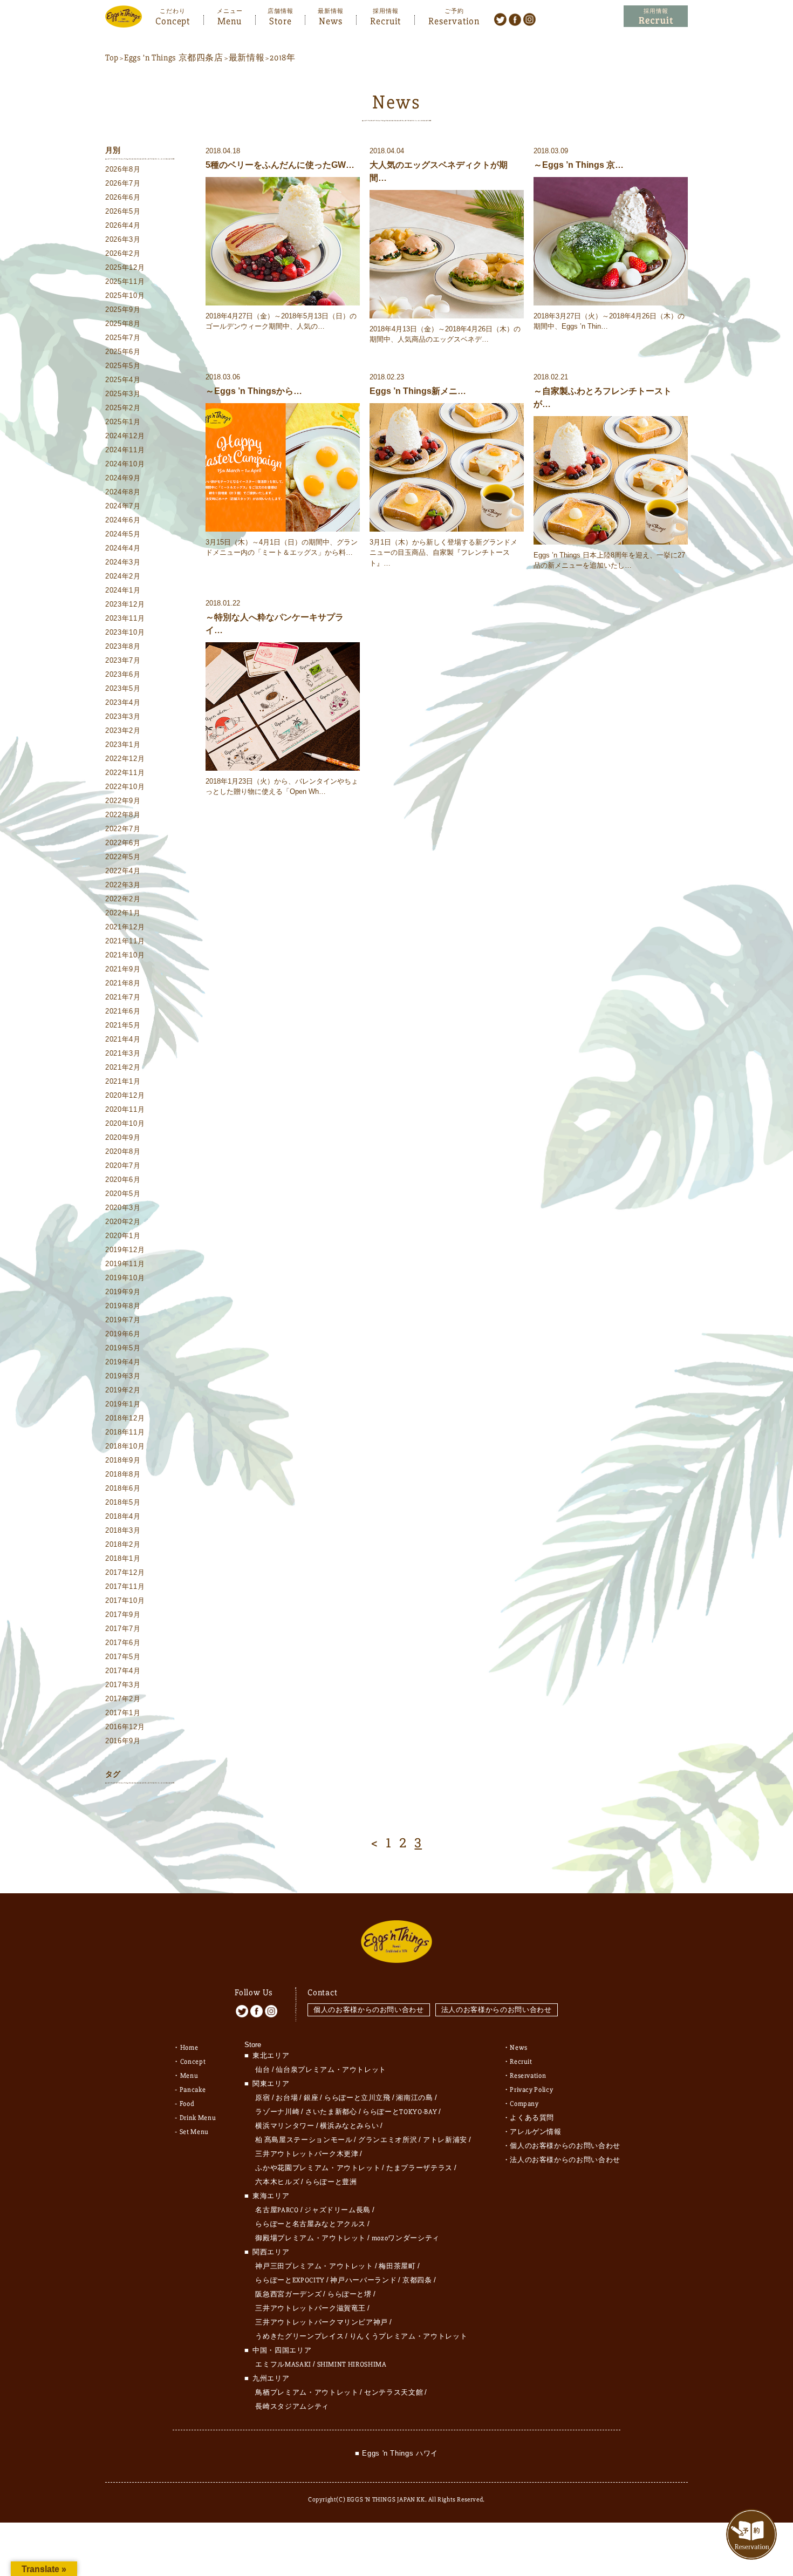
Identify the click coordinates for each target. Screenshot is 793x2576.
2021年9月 (123, 969)
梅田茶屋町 (397, 2266)
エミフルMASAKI (283, 2364)
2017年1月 (123, 1713)
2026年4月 (123, 225)
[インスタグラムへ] (529, 19)
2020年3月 (123, 1208)
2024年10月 (125, 464)
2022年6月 (123, 843)
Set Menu (194, 2132)
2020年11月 (125, 1109)
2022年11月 (125, 773)
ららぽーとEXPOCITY (290, 2280)
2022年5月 (123, 857)
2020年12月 (125, 1095)
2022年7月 (123, 829)
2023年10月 (125, 632)
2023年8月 (123, 646)
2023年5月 (123, 688)
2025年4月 (123, 380)
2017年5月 (123, 1657)
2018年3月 (123, 1530)
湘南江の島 (414, 2098)
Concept (173, 20)
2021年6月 (123, 1011)
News (331, 20)
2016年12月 (125, 1727)
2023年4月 (123, 702)
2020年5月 (123, 1194)
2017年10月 (125, 1600)
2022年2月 (123, 899)
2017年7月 (123, 1629)
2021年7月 (123, 997)
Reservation (454, 20)
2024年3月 (123, 562)
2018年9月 (123, 1460)
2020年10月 (125, 1123)
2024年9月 (123, 478)
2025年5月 (123, 366)
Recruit (385, 20)
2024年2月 (123, 576)
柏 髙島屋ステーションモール (304, 2140)
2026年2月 (123, 253)
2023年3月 (123, 716)
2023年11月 (125, 618)
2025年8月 (123, 324)
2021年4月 (123, 1039)
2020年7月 (123, 1165)
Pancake (193, 2090)
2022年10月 (125, 787)
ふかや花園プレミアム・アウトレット (318, 2168)
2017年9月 (123, 1615)
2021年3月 (123, 1053)
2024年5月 (123, 534)
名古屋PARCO (277, 2210)
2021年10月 (125, 955)
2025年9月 (123, 310)
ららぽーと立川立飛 (357, 2098)
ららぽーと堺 (350, 2294)
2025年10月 (125, 295)
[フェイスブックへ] (515, 19)
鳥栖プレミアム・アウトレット (307, 2393)
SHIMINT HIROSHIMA (352, 2364)
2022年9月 (123, 801)
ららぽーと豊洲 (331, 2182)
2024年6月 (123, 520)
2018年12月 (125, 1418)
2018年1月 (123, 1558)
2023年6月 (123, 674)
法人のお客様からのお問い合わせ (497, 2010)
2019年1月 (123, 1404)
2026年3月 (123, 239)
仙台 (262, 2070)
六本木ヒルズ (277, 2182)
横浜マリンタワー (285, 2126)
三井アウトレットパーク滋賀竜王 (310, 2308)
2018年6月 (123, 1488)
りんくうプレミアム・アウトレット (408, 2336)
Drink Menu (198, 2118)
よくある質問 (532, 2118)
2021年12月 (125, 927)
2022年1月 (123, 913)
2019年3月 (123, 1376)
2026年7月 (123, 183)
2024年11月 (125, 450)
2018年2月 (123, 1544)
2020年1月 (123, 1236)
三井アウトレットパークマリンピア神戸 (322, 2322)
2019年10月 (125, 1278)
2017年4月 (123, 1671)
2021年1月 (123, 1081)
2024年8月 (123, 492)
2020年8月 (123, 1151)
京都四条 (417, 2280)
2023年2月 (123, 730)
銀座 (311, 2098)
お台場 (287, 2098)
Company (524, 2104)
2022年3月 (123, 885)
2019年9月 (123, 1292)
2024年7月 (123, 506)
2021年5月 (123, 1025)
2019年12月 (125, 1250)
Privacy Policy (531, 2090)
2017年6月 (123, 1643)
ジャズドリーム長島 (337, 2210)
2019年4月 (123, 1362)
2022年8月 (123, 815)
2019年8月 (123, 1306)
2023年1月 (123, 745)
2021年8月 (123, 983)
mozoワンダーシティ (406, 2238)
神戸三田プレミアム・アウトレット (314, 2266)
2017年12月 (125, 1572)
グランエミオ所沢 (388, 2140)
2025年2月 (123, 408)
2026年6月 (123, 197)
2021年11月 (125, 941)
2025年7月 (123, 338)
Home (189, 2048)
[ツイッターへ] (500, 19)
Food (187, 2104)
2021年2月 (123, 1067)
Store (281, 20)
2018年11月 (125, 1432)
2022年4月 (123, 871)
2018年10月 (125, 1446)
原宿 (262, 2098)
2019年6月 (123, 1334)
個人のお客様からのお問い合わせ (369, 2010)
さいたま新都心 (331, 2112)
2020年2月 (123, 1222)
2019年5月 (123, 1348)
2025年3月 (123, 394)
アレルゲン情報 (536, 2132)
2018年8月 (123, 1474)
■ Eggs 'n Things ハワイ (396, 2453)
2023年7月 (123, 660)
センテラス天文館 (394, 2393)
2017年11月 (125, 1586)
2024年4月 (123, 548)
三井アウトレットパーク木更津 (307, 2154)
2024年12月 (125, 436)
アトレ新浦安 (445, 2140)
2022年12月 (125, 759)
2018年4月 (123, 1516)
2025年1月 (123, 422)
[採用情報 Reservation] (656, 16)
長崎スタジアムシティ (292, 2407)
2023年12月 (125, 604)
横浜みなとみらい (349, 2126)
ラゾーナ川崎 (277, 2112)
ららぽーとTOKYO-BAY (400, 2112)
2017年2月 (123, 1699)
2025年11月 (125, 281)
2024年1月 (123, 590)
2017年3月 (123, 1685)
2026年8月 (123, 169)
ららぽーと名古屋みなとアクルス (310, 2224)
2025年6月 (123, 352)
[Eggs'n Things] (124, 20)
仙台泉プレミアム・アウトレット (331, 2070)
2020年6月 (123, 1180)
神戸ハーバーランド (363, 2280)
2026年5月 (123, 211)
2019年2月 (123, 1390)
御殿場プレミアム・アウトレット (310, 2238)
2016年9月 (123, 1741)
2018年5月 (123, 1502)
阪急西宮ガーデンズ (288, 2294)
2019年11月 (125, 1264)
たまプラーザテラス (419, 2168)
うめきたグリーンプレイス (299, 2336)
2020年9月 (123, 1137)
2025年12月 (125, 267)
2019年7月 (123, 1320)
